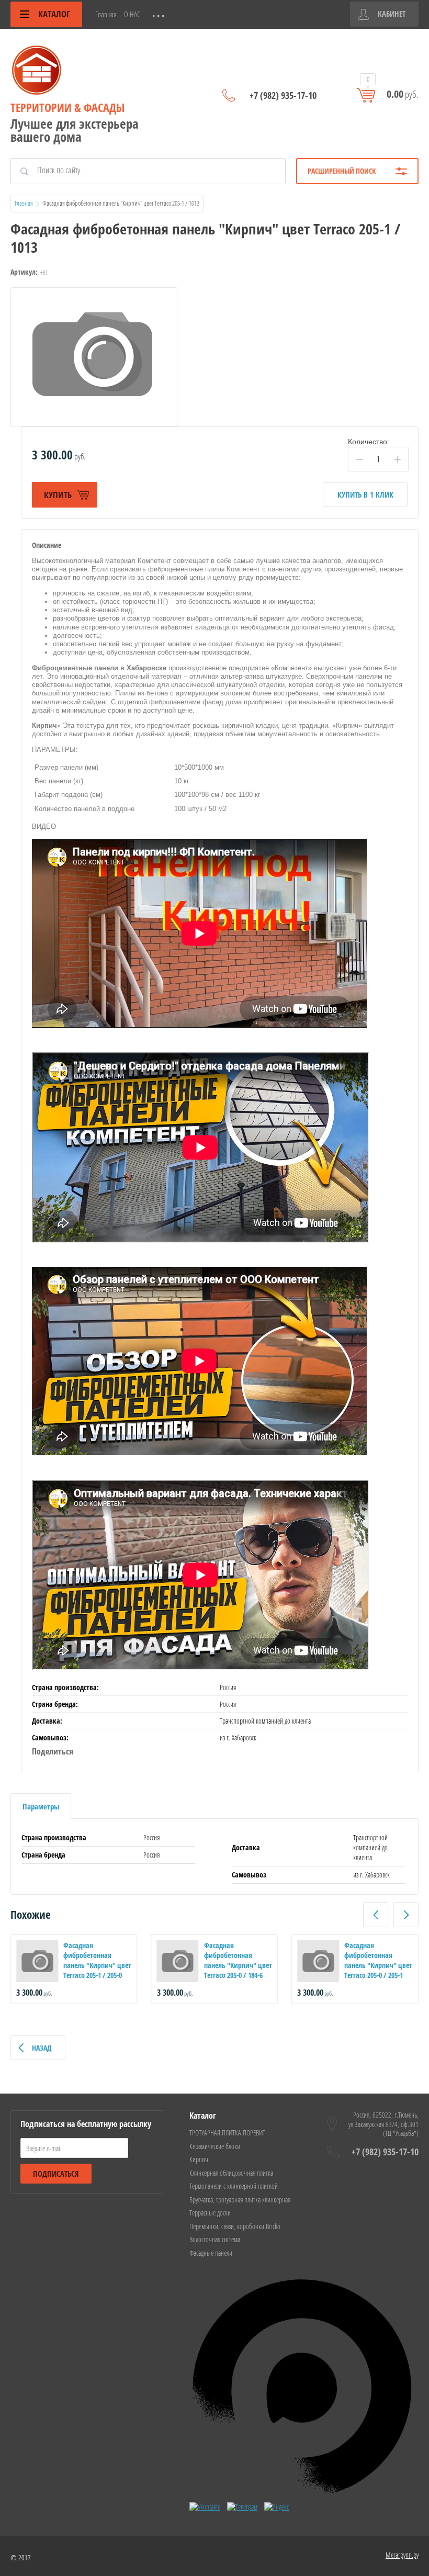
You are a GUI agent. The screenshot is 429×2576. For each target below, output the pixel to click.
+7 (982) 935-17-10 (283, 95)
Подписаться (56, 2174)
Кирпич (199, 2159)
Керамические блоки (215, 2146)
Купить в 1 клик (365, 494)
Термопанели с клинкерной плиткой (234, 2186)
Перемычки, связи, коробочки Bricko (235, 2226)
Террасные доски (210, 2213)
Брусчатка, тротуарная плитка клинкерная (240, 2200)
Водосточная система (215, 2239)
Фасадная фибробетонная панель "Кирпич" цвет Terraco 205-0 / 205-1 (378, 1960)
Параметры (41, 1806)
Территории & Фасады (67, 107)
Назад (42, 2048)
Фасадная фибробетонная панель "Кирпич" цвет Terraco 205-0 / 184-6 (238, 1960)
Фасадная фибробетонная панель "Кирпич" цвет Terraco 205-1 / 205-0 (97, 1960)
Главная (106, 14)
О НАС (132, 14)
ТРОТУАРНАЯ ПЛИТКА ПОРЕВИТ (227, 2133)
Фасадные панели (211, 2253)
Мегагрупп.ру (402, 2555)
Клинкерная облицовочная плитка (231, 2173)
